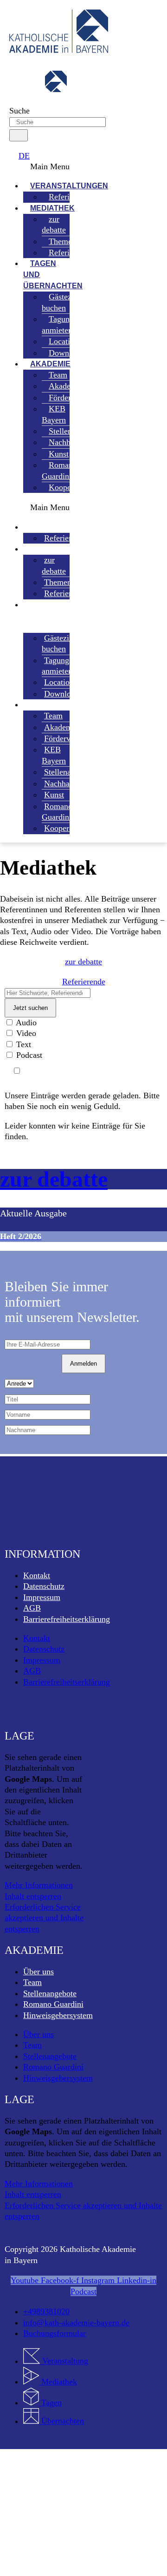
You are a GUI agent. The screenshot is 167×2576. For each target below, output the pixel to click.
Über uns (39, 1972)
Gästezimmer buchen (67, 302)
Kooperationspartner (83, 487)
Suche (19, 111)
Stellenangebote (50, 1993)
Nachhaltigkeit (69, 783)
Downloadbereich (78, 353)
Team (32, 1982)
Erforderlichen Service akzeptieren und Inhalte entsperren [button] (44, 1918)
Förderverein (70, 398)
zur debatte (54, 224)
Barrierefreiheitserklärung (67, 1619)
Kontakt (37, 1575)
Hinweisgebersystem (58, 2015)
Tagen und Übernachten (53, 275)
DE (24, 156)
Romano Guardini (59, 470)
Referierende (70, 252)
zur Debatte (54, 1179)
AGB (32, 1608)
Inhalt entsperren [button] (33, 1896)
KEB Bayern (54, 414)
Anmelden (83, 1364)
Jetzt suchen (30, 1008)
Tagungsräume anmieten (70, 324)
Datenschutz (44, 1586)
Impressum (42, 1597)
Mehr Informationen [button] (39, 1885)
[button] (37, 167)
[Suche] (19, 135)
